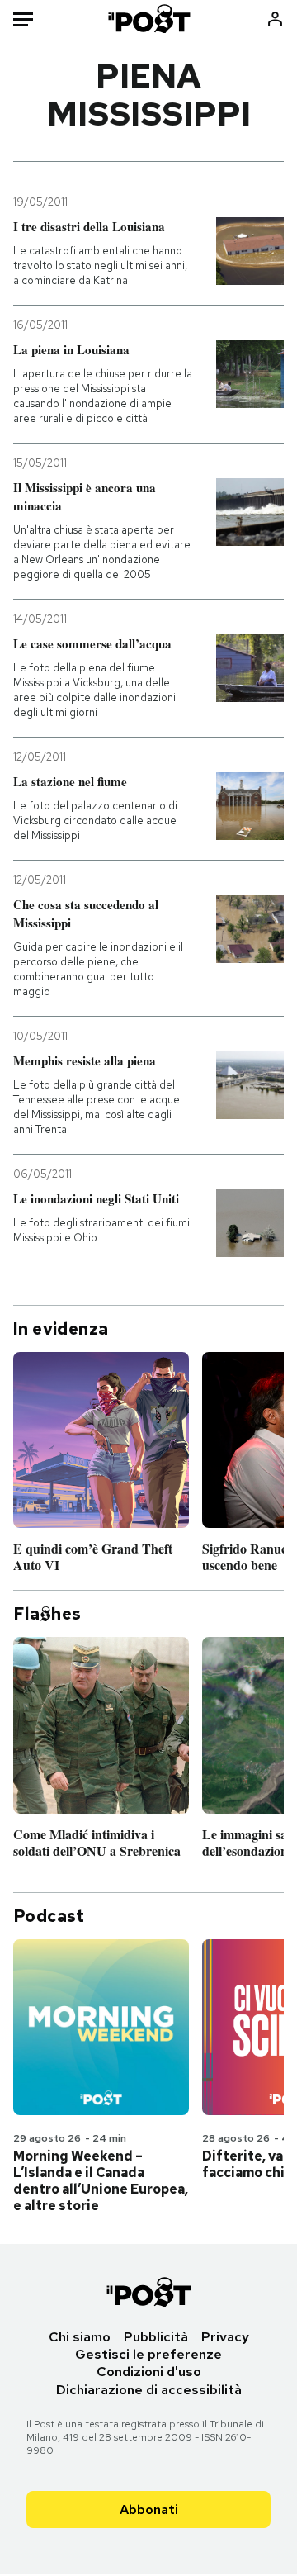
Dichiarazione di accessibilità (149, 2390)
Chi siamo (80, 2337)
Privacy (225, 2337)
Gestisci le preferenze (148, 2354)
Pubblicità (156, 2337)
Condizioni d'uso (149, 2372)
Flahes (47, 1614)
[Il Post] (149, 19)
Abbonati (149, 2510)
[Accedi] (275, 19)
